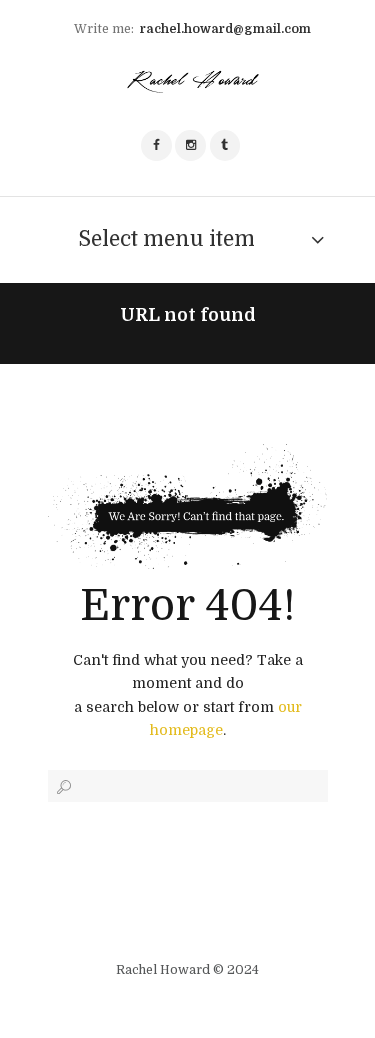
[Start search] (62, 787)
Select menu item (166, 239)
